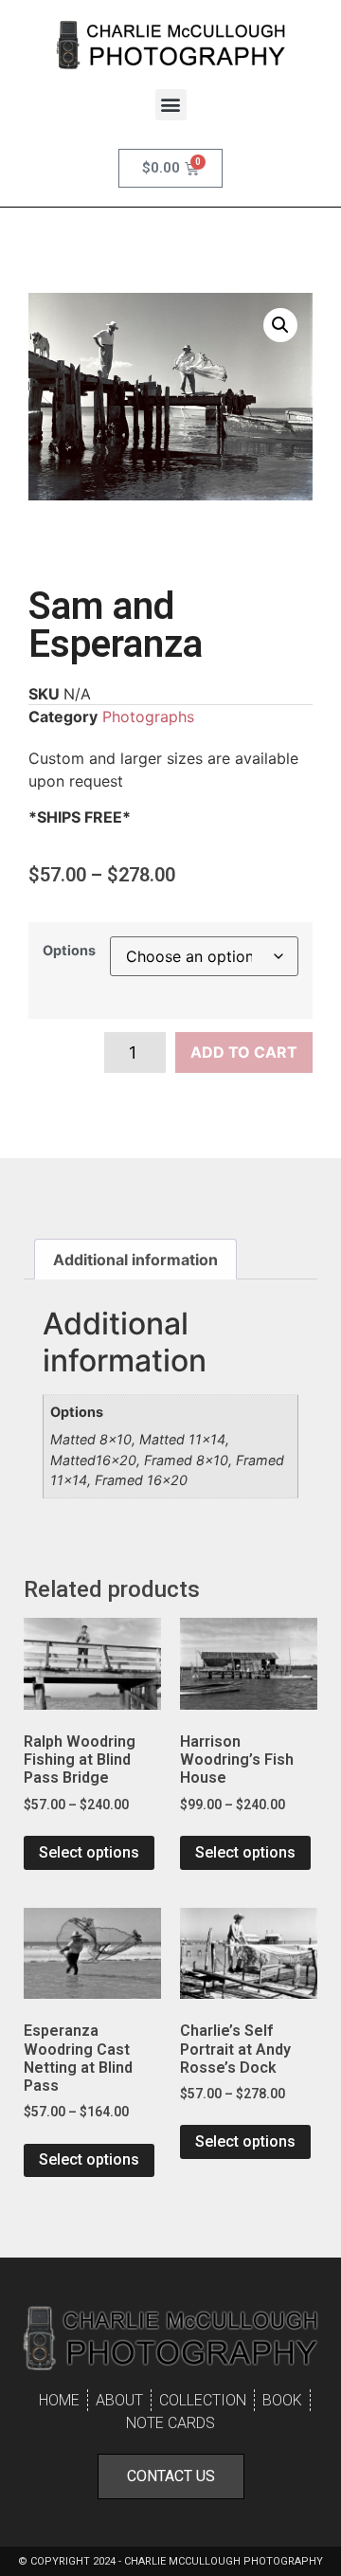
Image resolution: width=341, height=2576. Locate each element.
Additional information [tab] (135, 1260)
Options (69, 951)
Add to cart (244, 1052)
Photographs (148, 717)
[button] (171, 105)
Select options (89, 1852)
